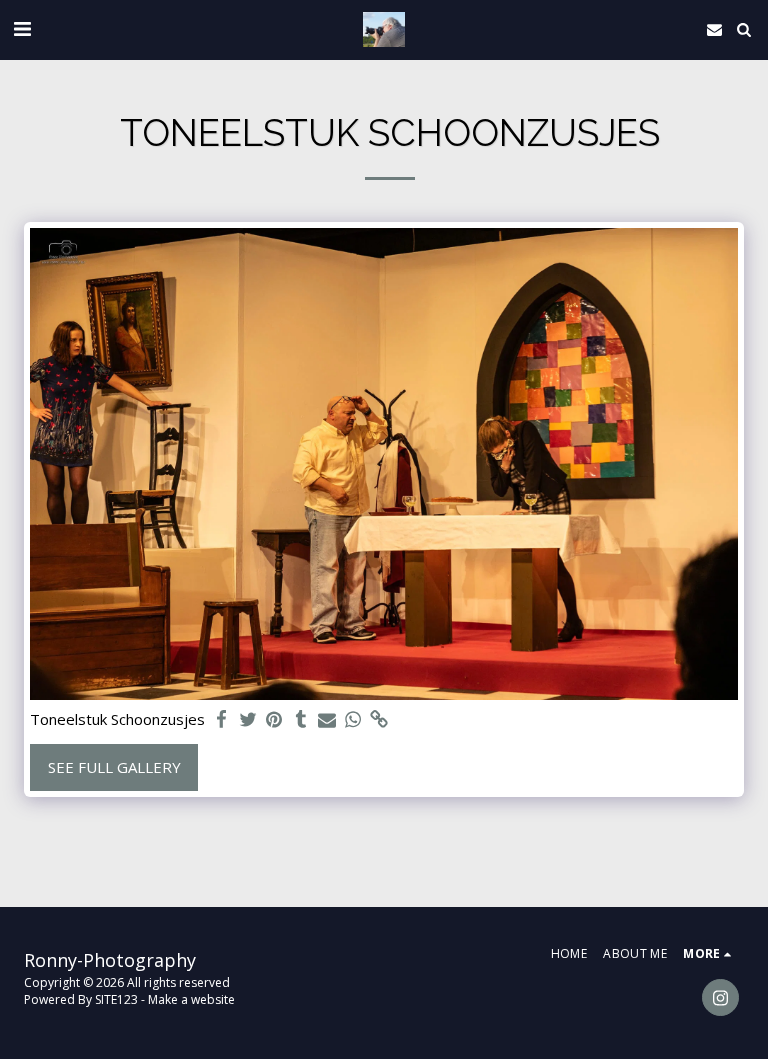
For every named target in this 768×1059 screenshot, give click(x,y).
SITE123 (116, 999)
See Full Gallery (114, 767)
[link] (379, 719)
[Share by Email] (327, 719)
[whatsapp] (353, 719)
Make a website (191, 999)
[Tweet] (248, 719)
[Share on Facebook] (222, 719)
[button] (22, 28)
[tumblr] (300, 719)
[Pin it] (274, 719)
